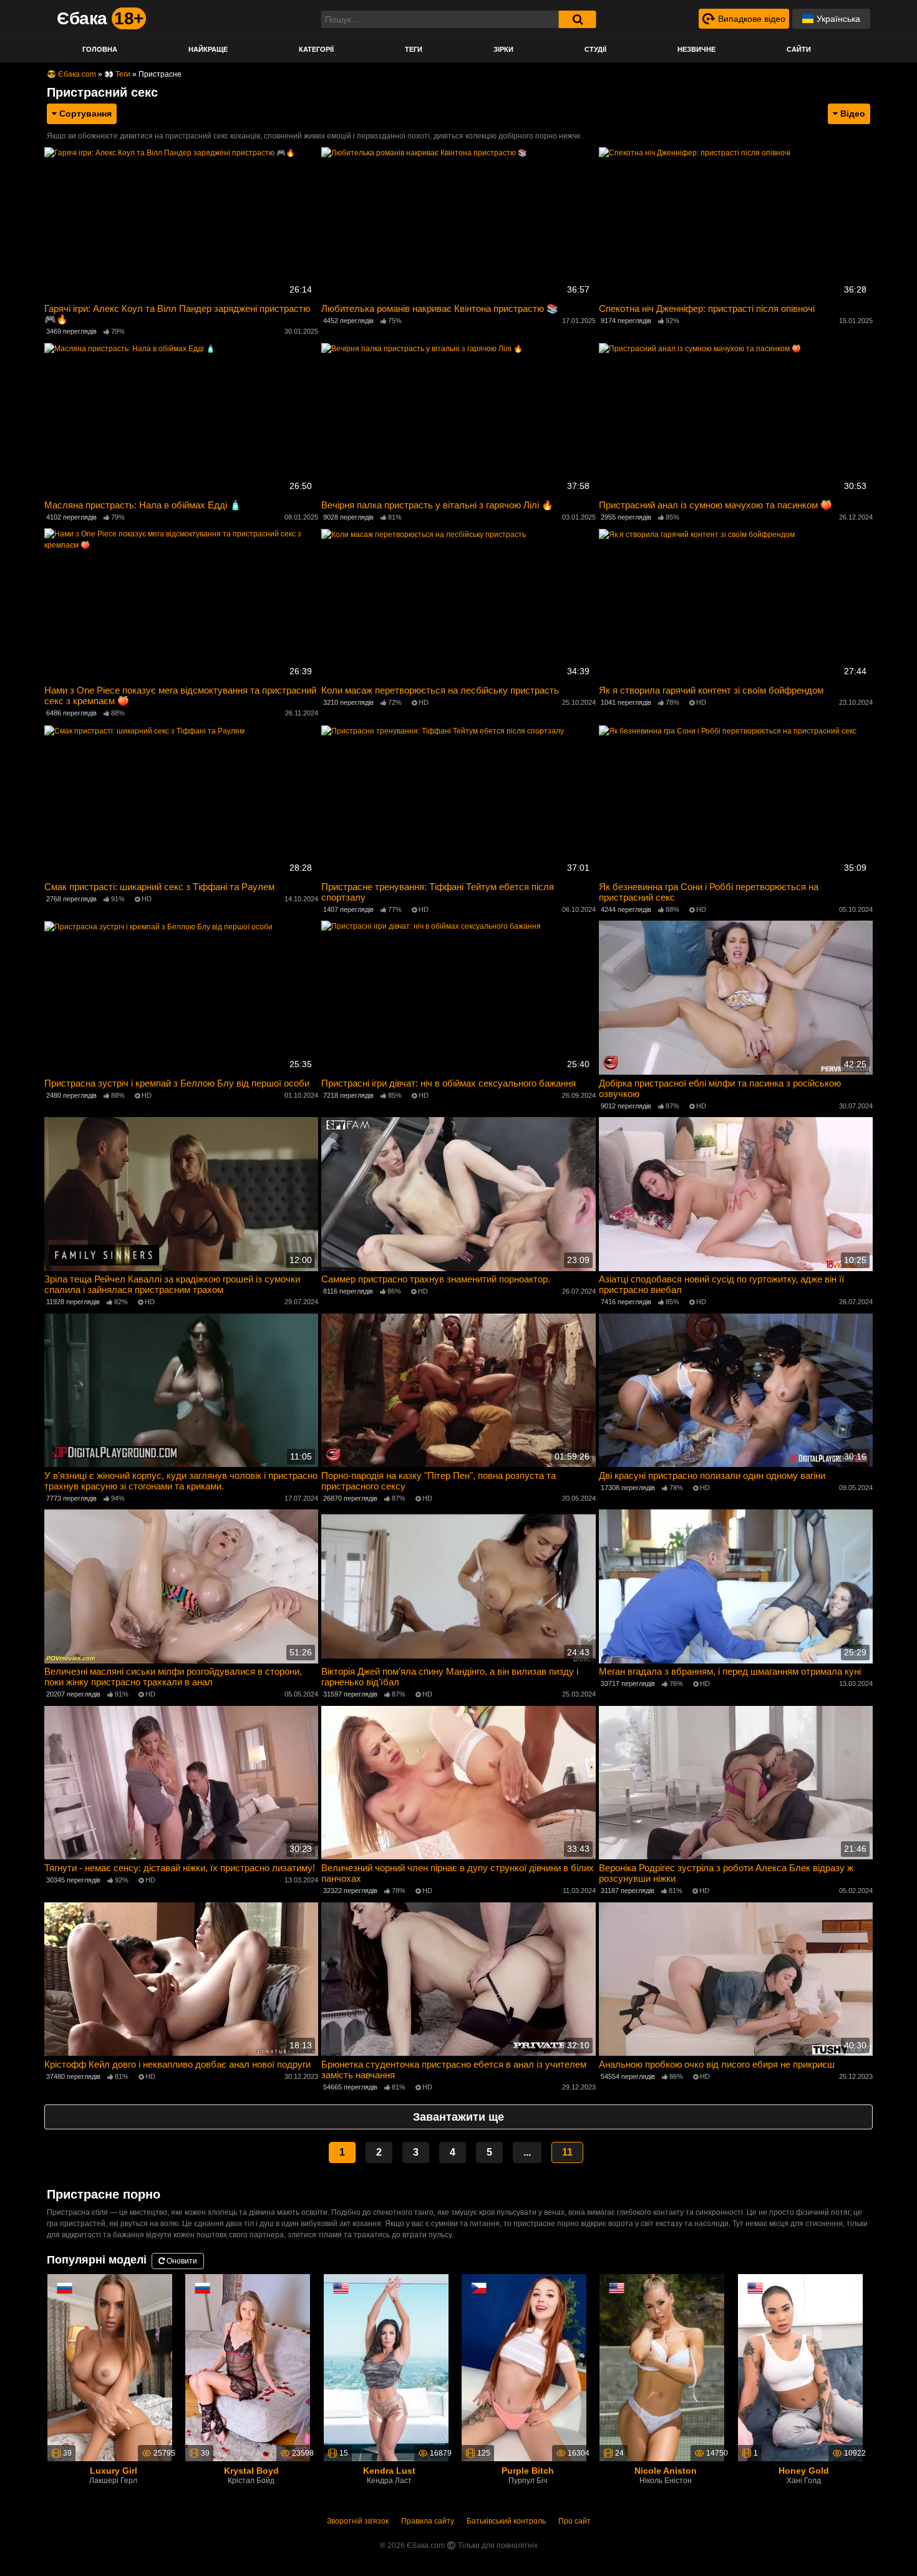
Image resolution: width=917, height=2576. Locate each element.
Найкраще (208, 49)
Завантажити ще (458, 2117)
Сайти (799, 49)
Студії (595, 49)
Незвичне (696, 49)
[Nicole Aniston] (662, 2367)
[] (578, 19)
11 (567, 2152)
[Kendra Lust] (386, 2367)
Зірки (503, 49)
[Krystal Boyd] (248, 2367)
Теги (414, 49)
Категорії (316, 49)
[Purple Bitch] (524, 2367)
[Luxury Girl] (110, 2367)
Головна (100, 49)
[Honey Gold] (800, 2367)
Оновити (181, 2261)
